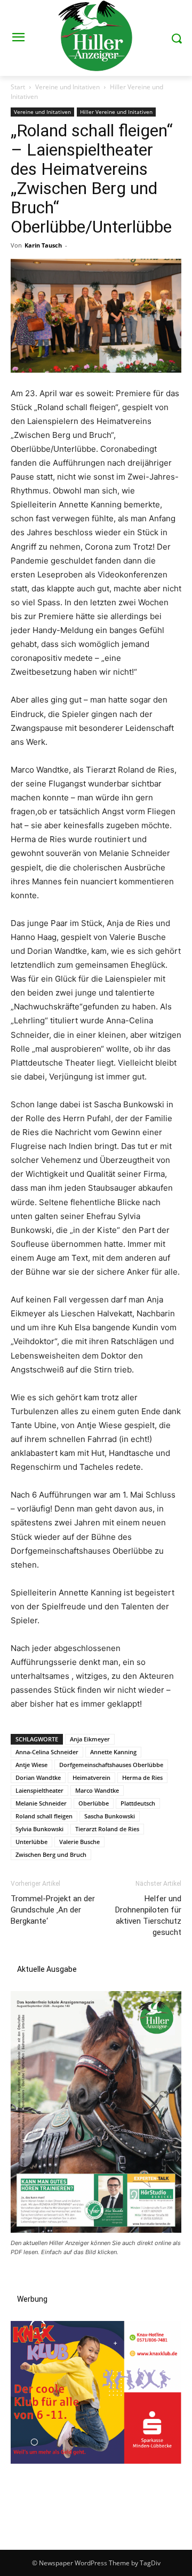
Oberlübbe (94, 1803)
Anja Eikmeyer (90, 1739)
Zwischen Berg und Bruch (51, 1854)
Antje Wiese (31, 1765)
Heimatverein (91, 1777)
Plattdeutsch (138, 1803)
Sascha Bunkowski (110, 1816)
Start (18, 87)
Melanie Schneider (41, 1803)
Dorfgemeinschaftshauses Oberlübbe (111, 1765)
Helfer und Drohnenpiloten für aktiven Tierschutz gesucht (148, 1915)
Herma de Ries (142, 1777)
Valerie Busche (79, 1842)
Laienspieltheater (39, 1790)
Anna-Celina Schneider (47, 1752)
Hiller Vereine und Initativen (116, 112)
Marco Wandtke (97, 1790)
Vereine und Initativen (67, 87)
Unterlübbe (31, 1842)
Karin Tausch (43, 245)
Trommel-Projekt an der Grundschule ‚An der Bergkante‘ (53, 1910)
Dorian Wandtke (38, 1777)
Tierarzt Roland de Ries (107, 1829)
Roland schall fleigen (44, 1816)
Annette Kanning (113, 1752)
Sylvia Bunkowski (39, 1829)
